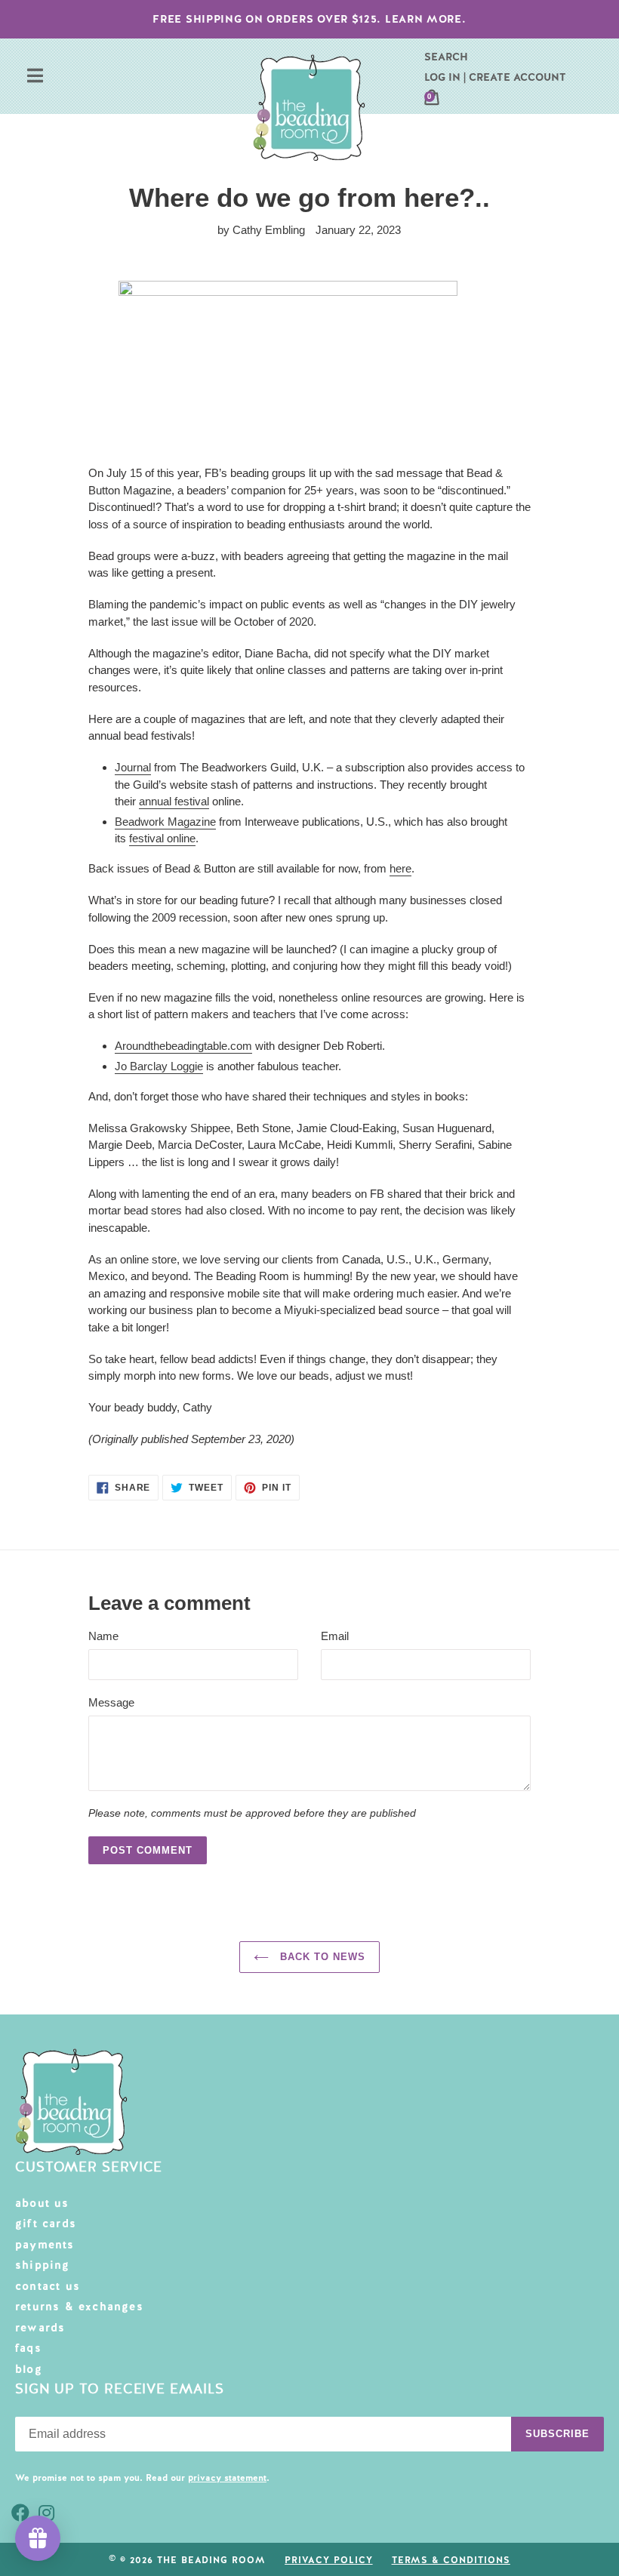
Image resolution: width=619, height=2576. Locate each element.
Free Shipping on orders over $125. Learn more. (309, 19)
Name (103, 1636)
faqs (28, 2348)
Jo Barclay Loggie (159, 1066)
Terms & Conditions (451, 2560)
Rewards (40, 2328)
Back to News (321, 1957)
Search (446, 57)
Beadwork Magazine (165, 822)
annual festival (174, 801)
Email (335, 1636)
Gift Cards (46, 2224)
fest (138, 838)
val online (172, 838)
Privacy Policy (328, 2560)
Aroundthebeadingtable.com (183, 1046)
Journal (133, 767)
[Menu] (35, 77)
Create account (517, 77)
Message (111, 1702)
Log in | (445, 77)
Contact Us (48, 2286)
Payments (45, 2245)
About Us (42, 2203)
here (400, 868)
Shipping (43, 2265)
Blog (29, 2369)
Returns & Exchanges (79, 2307)
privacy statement (227, 2478)
